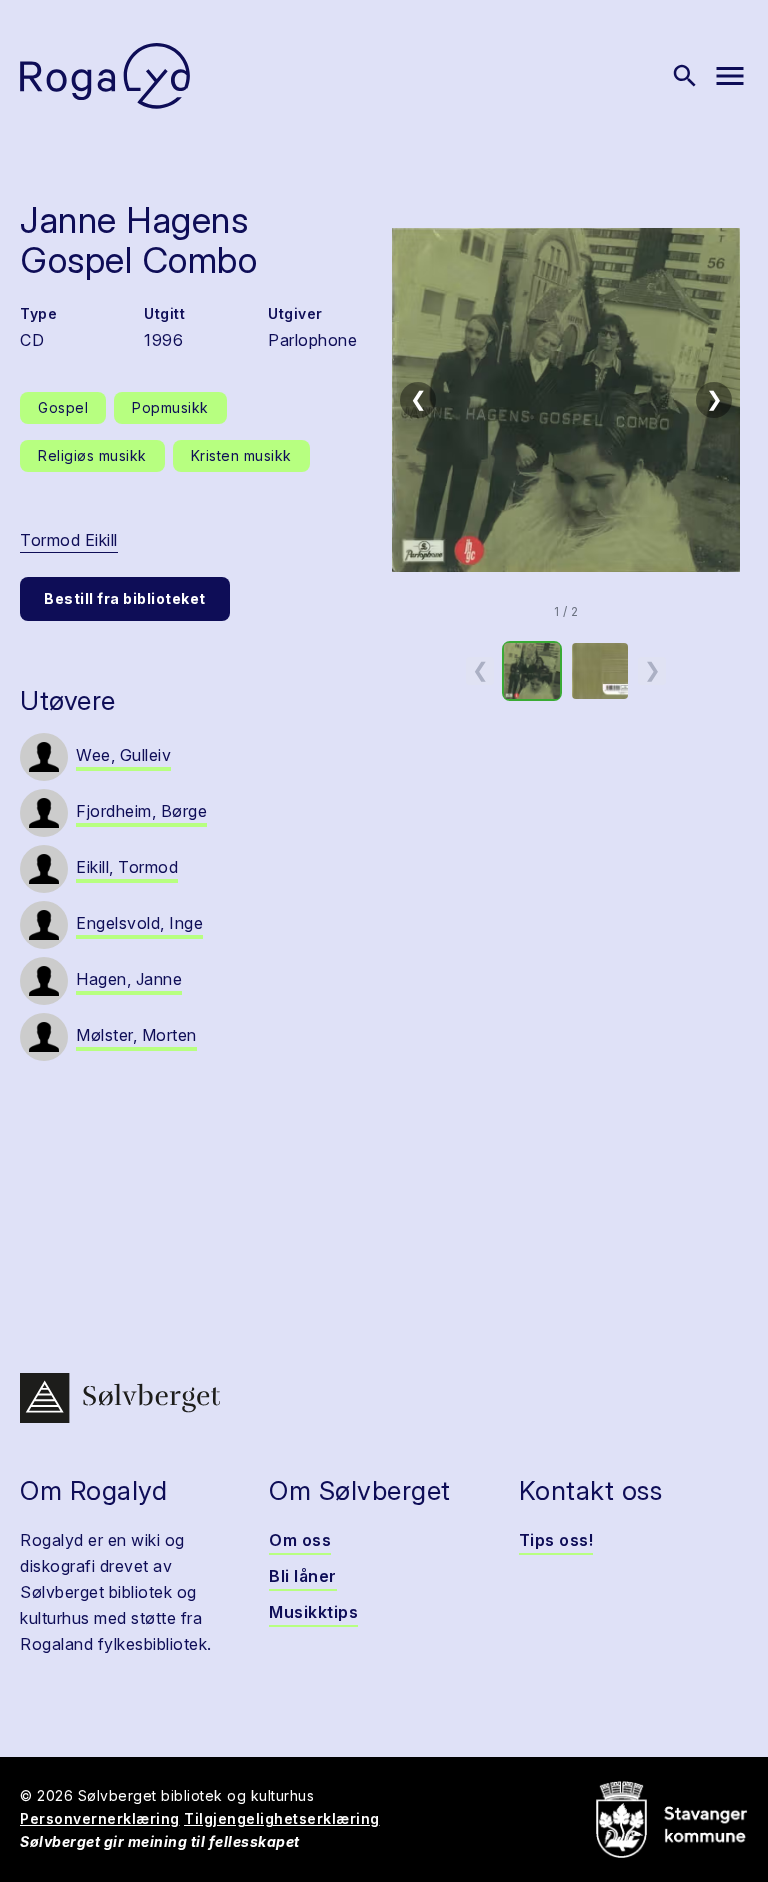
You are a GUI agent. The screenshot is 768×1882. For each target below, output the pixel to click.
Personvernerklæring (100, 1818)
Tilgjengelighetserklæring (282, 1818)
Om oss (300, 1540)
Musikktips (313, 1612)
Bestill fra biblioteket (125, 598)
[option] (532, 671)
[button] (566, 400)
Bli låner (303, 1576)
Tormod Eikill (69, 540)
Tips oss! (556, 1540)
